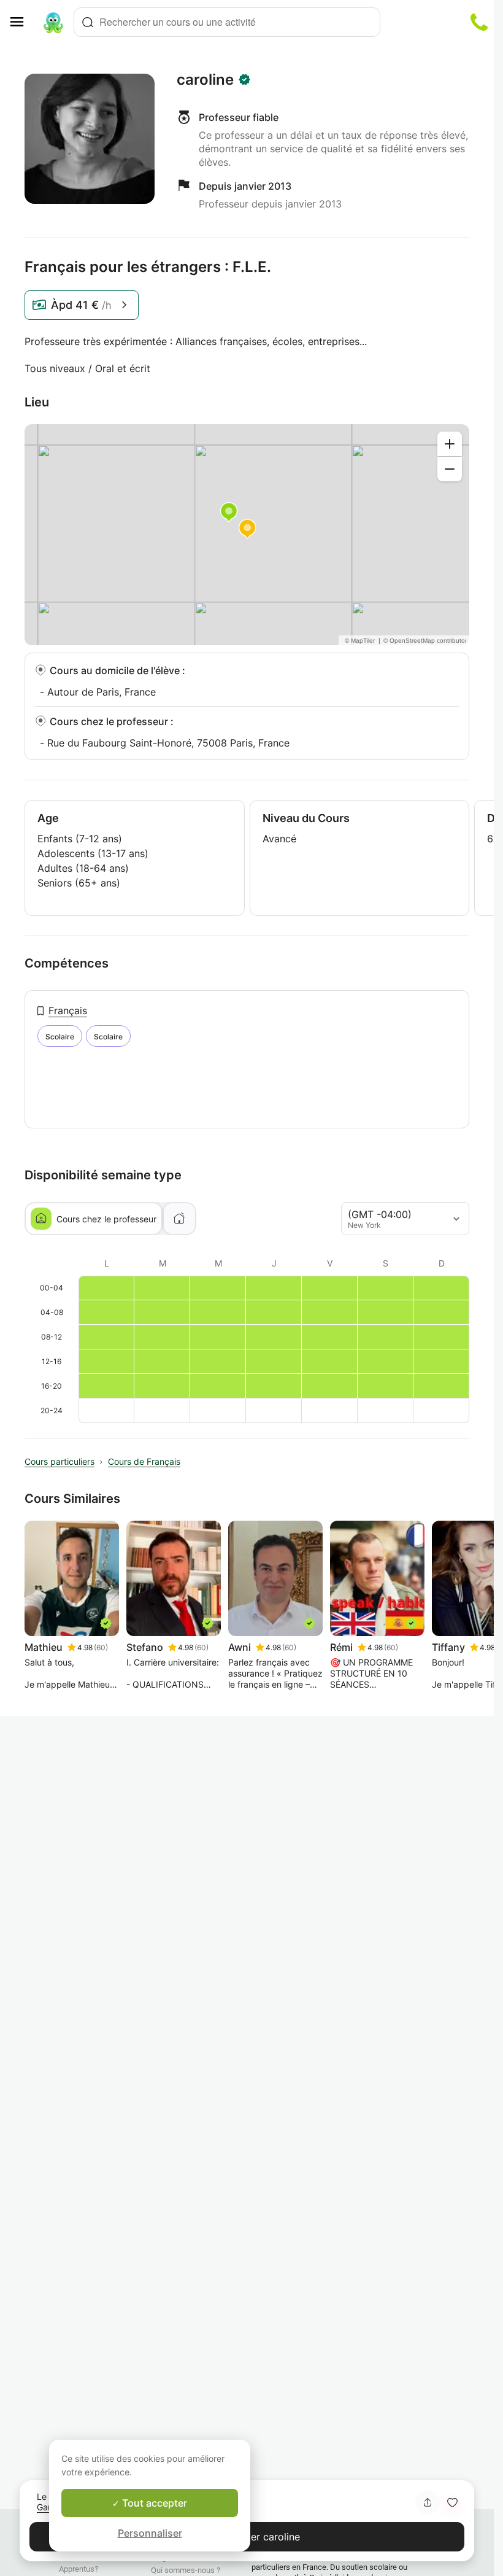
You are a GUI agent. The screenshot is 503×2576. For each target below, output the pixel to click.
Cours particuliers (60, 1461)
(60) (101, 1647)
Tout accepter (153, 2503)
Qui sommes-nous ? (186, 2570)
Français (68, 1011)
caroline (205, 80)
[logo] (53, 22)
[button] (452, 2502)
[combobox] (227, 22)
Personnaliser (150, 2533)
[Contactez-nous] (479, 22)
